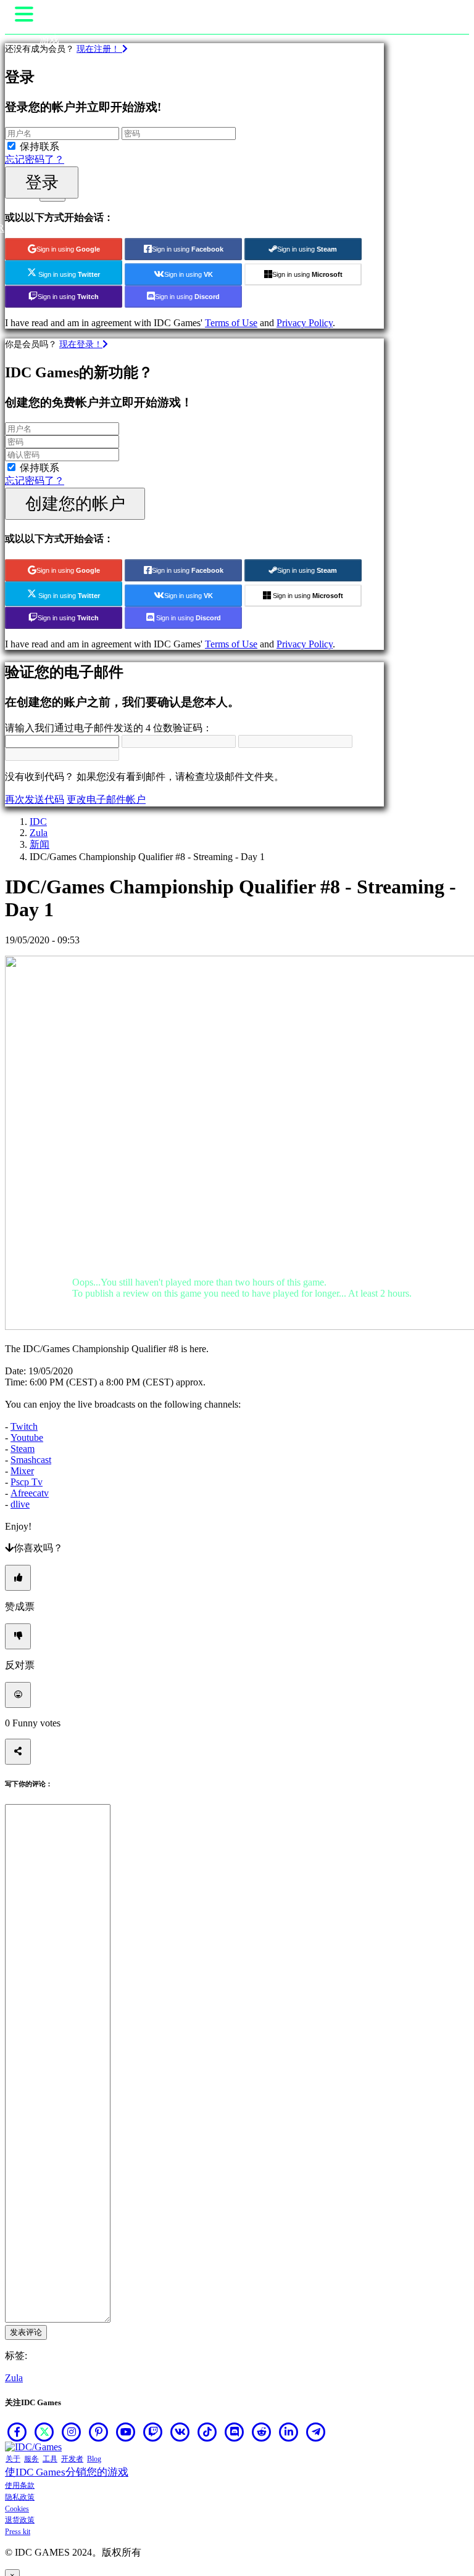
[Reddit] (262, 2432)
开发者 (72, 2459)
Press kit (18, 2532)
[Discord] (235, 2432)
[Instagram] (72, 2432)
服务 (31, 2459)
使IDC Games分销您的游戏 (67, 2472)
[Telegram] (316, 2432)
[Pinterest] (99, 2432)
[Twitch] (153, 2432)
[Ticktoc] (207, 2432)
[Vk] (180, 2432)
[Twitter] (44, 2432)
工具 (50, 2459)
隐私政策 (20, 2497)
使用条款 (20, 2485)
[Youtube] (126, 2432)
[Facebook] (17, 2432)
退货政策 (20, 2520)
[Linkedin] (289, 2432)
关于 (13, 2459)
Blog (94, 2459)
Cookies (17, 2509)
